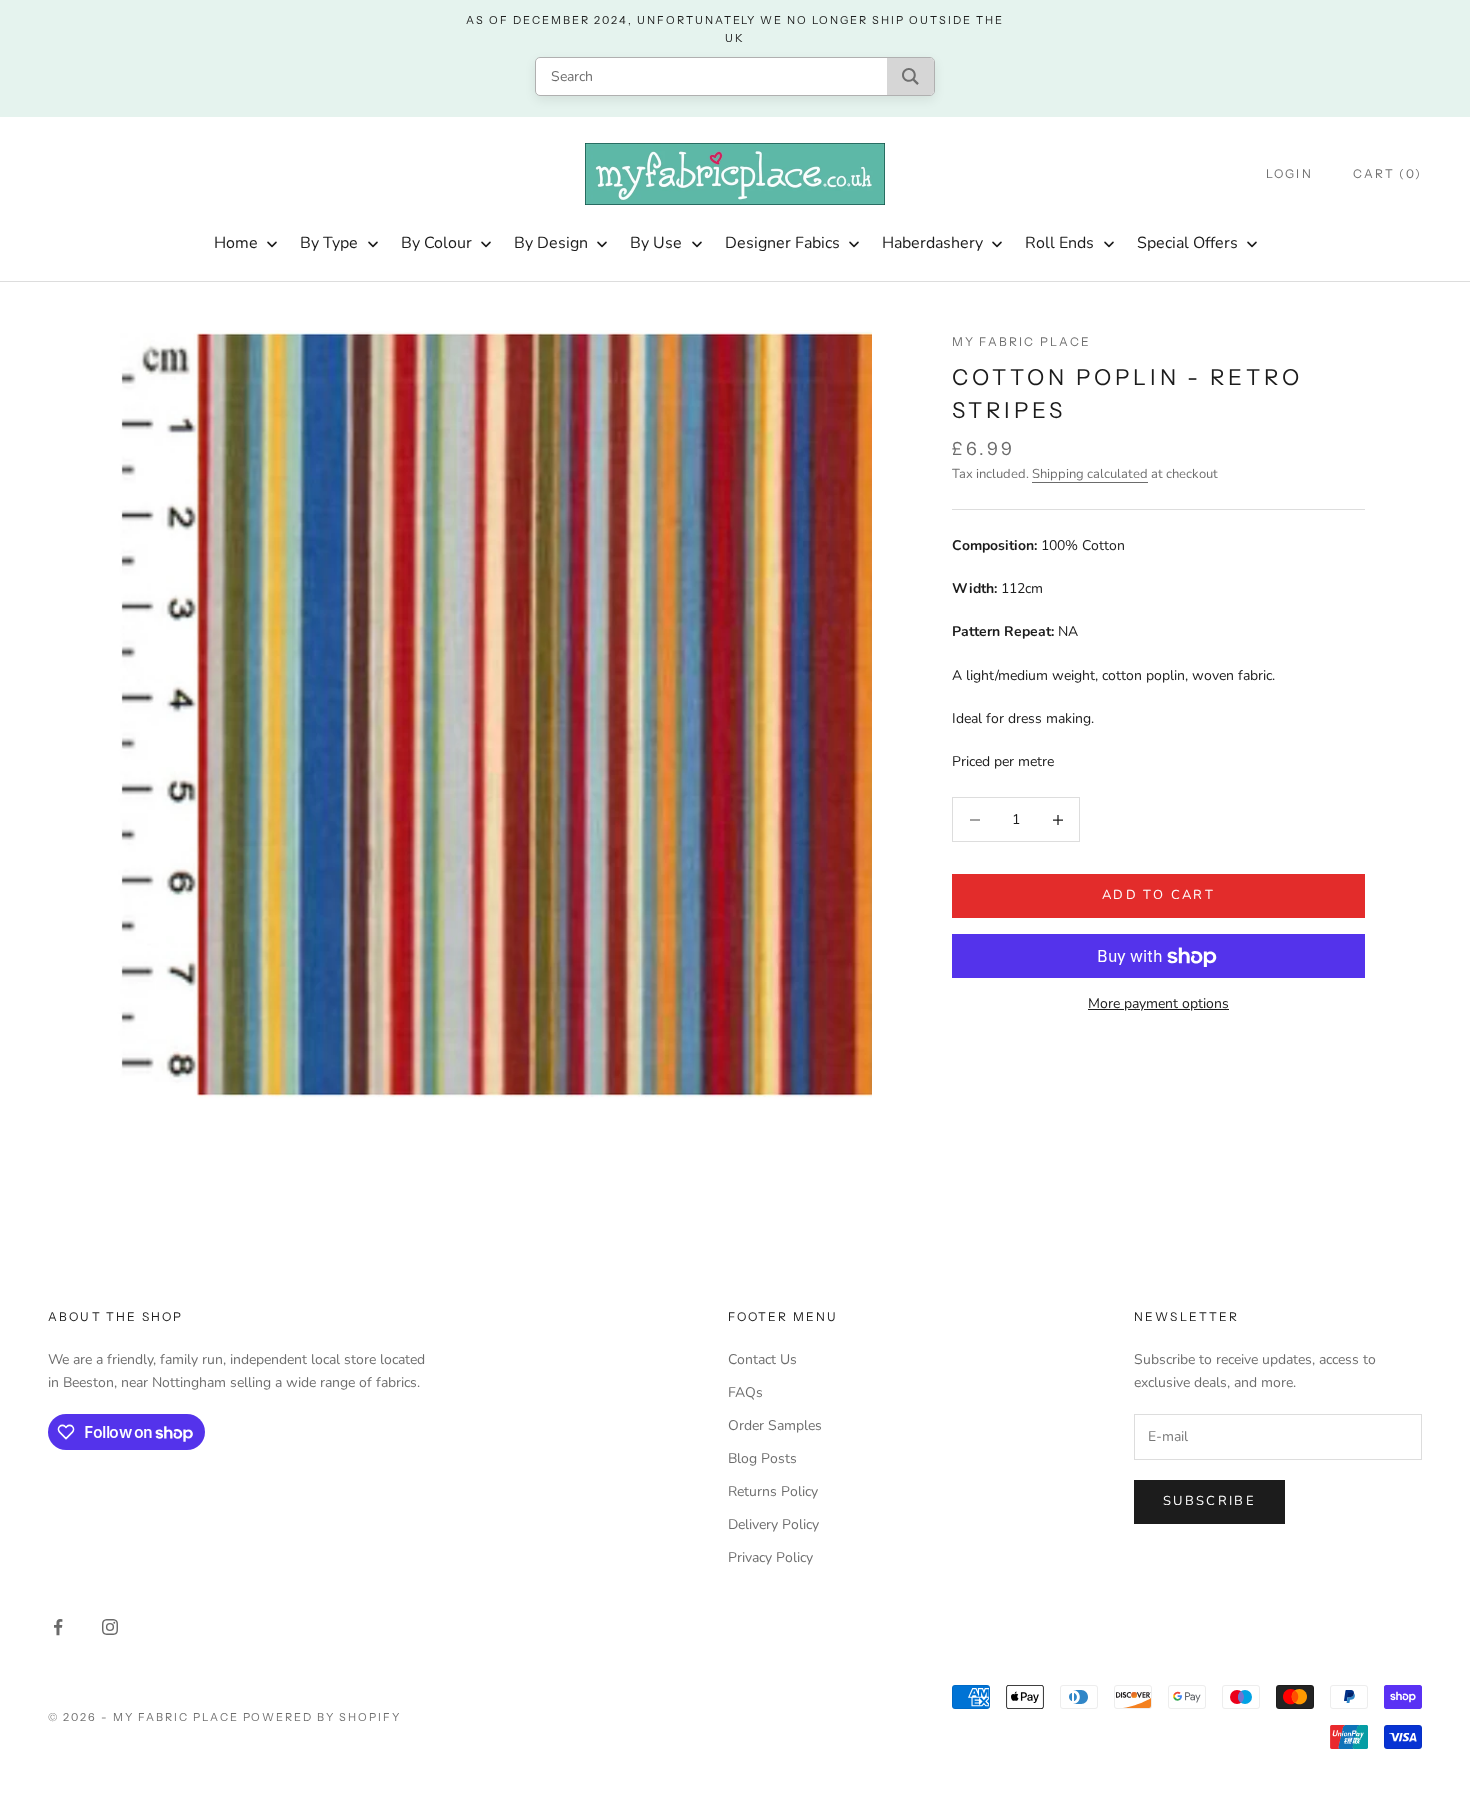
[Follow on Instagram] (110, 1627)
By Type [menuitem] (329, 243)
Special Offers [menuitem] (1187, 243)
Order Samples (775, 1425)
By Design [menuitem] (551, 243)
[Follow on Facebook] (58, 1627)
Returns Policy (773, 1491)
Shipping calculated (1090, 474)
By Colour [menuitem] (436, 243)
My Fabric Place (1021, 341)
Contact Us (762, 1359)
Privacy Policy (770, 1557)
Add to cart (1158, 896)
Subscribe (1209, 1501)
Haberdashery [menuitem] (932, 243)
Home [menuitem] (236, 243)
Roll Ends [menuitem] (1059, 243)
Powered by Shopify (322, 1717)
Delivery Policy (773, 1524)
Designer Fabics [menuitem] (782, 243)
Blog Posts (762, 1458)
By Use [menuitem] (656, 243)
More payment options (1158, 1004)
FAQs (745, 1392)
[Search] (910, 76)
